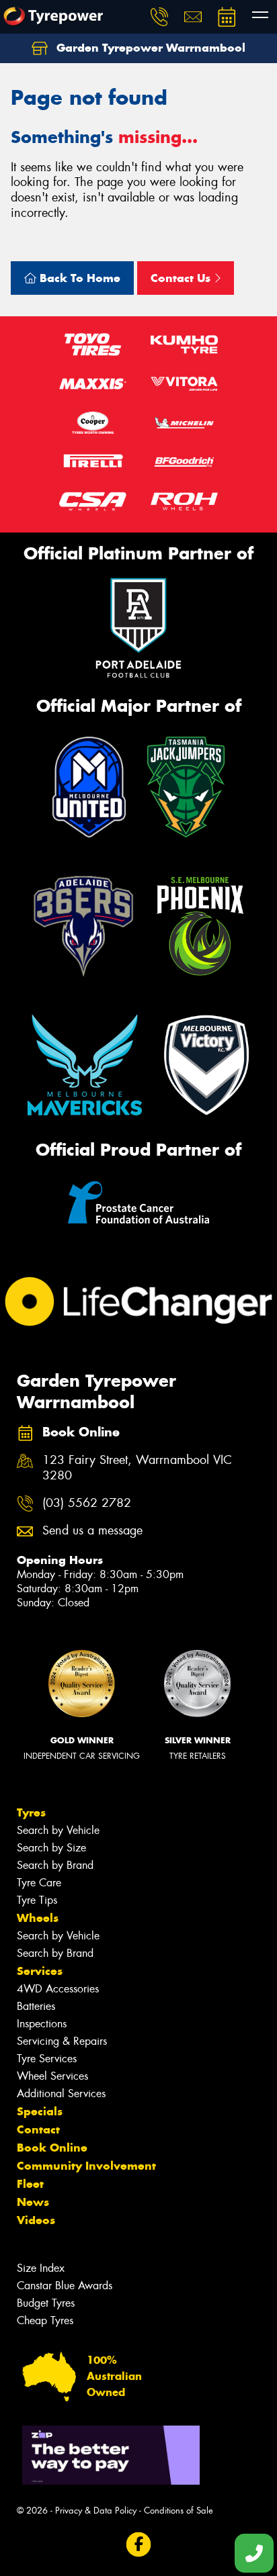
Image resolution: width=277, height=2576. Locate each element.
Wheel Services (52, 2076)
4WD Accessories (58, 1989)
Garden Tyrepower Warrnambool (149, 48)
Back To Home (78, 278)
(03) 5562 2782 (87, 1503)
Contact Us (182, 278)
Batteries (36, 2006)
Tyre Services (47, 2059)
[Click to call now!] (159, 17)
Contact (38, 2129)
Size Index (41, 2268)
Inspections (42, 2024)
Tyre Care (39, 1883)
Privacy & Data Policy (96, 2511)
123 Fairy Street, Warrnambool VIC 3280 (137, 1468)
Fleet (30, 2184)
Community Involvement (86, 2166)
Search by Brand (55, 1865)
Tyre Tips (37, 1900)
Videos (36, 2220)
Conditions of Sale (179, 2511)
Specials (40, 2111)
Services (40, 1971)
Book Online (52, 2148)
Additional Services (61, 2094)
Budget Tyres (46, 2303)
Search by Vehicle (58, 1830)
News (33, 2202)
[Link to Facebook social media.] (139, 2545)
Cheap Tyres (45, 2320)
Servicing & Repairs (62, 2041)
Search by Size (51, 1848)
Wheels (38, 1918)
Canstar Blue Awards (65, 2286)
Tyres (31, 1812)
